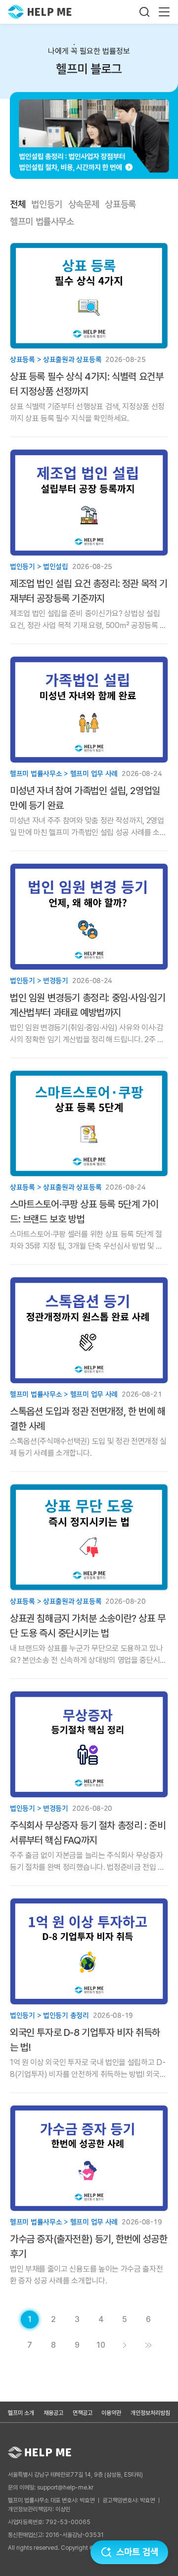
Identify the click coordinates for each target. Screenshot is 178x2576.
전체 (18, 205)
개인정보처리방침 (150, 2413)
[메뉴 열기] (164, 12)
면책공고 (83, 2413)
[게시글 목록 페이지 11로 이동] (148, 2345)
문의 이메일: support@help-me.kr (51, 2488)
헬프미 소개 (21, 2413)
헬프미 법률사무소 (42, 222)
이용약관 (111, 2413)
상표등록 (120, 205)
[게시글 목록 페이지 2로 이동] (125, 2345)
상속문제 (84, 205)
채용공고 (53, 2413)
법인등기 (47, 205)
